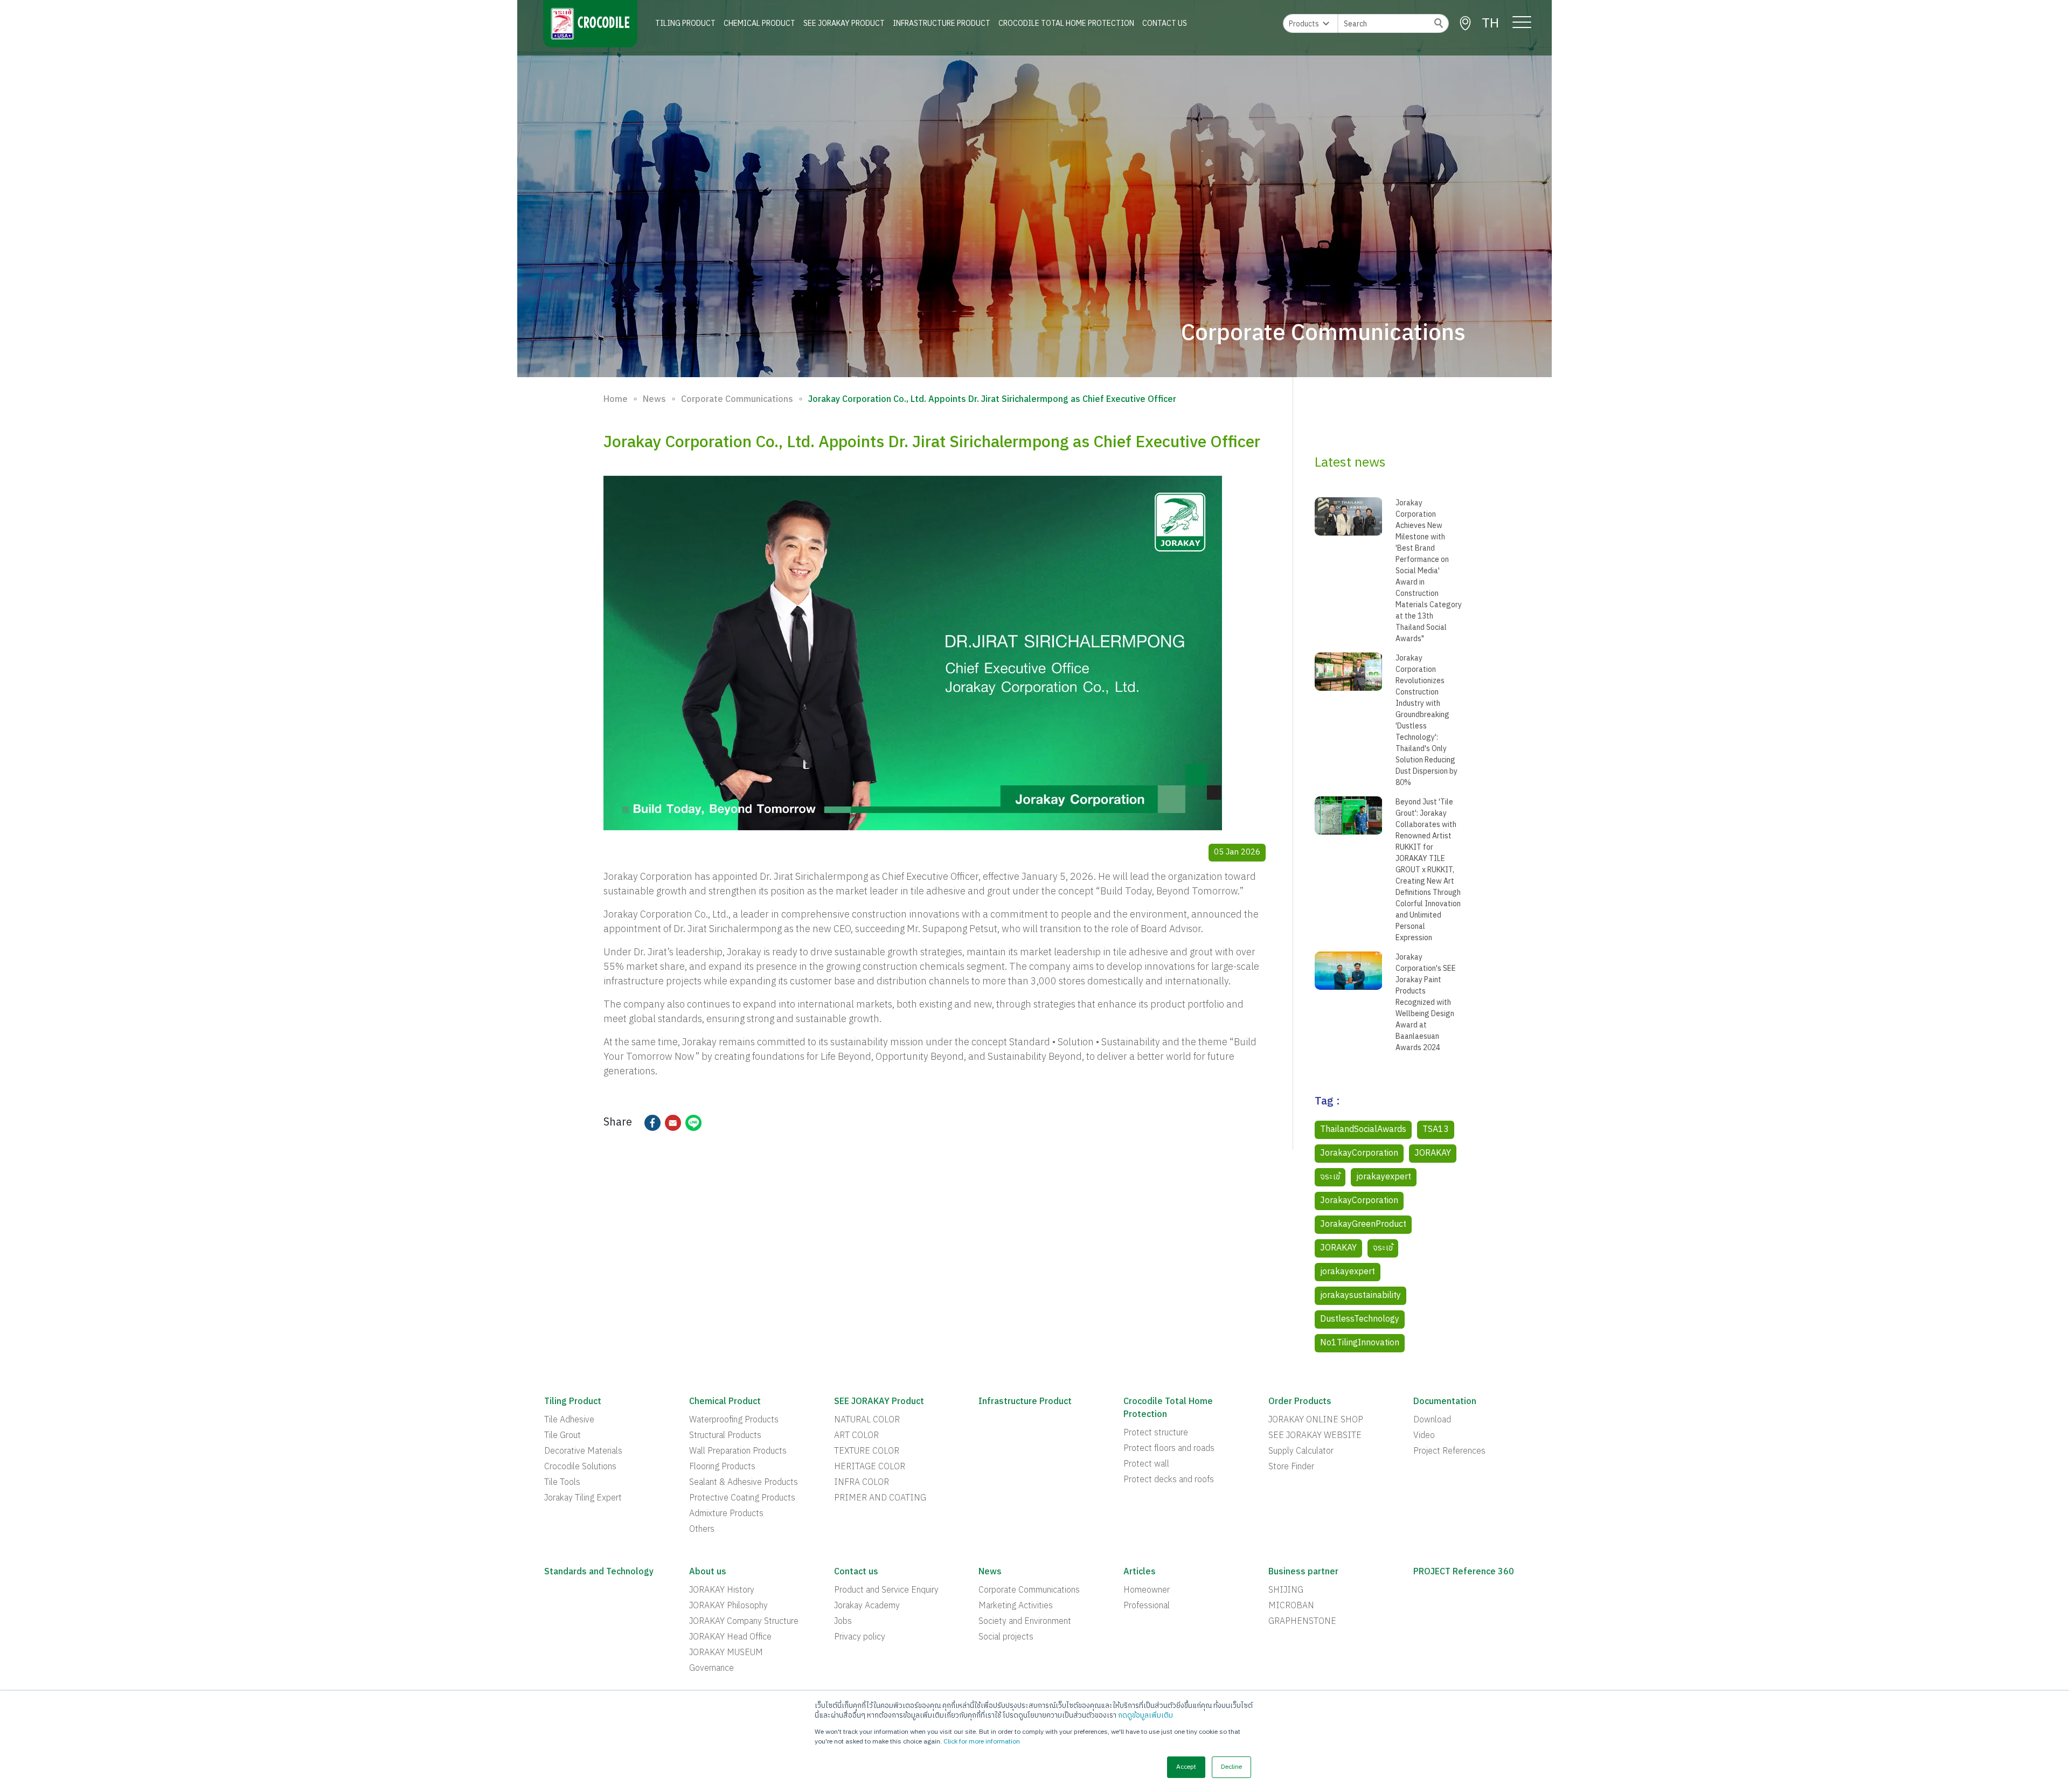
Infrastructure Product (942, 23)
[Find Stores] (1465, 23)
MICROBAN (1291, 1606)
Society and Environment (1025, 1622)
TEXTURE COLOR (867, 1451)
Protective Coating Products (742, 1498)
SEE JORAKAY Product (844, 23)
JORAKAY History (722, 1590)
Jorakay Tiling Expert (583, 1498)
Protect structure (1156, 1433)
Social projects (1006, 1637)
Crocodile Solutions (580, 1467)
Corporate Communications (737, 400)
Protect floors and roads (1169, 1449)
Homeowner (1147, 1590)
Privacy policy (860, 1637)
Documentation (1445, 1402)
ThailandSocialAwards (1363, 1130)
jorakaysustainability (1360, 1296)
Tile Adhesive (569, 1420)
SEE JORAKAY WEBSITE (1315, 1436)
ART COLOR (856, 1436)
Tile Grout (563, 1436)
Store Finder (1291, 1467)
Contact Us (1165, 23)
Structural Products (725, 1436)
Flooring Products (722, 1467)
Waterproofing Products (734, 1420)
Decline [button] (1231, 1767)
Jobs (843, 1622)
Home (616, 400)
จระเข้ (1330, 1177)
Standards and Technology (599, 1572)
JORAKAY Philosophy (728, 1606)
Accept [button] (1186, 1767)
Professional (1147, 1606)
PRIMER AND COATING (880, 1498)
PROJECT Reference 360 (1464, 1572)
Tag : (1327, 1102)
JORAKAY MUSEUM (726, 1653)
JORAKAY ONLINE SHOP (1316, 1420)
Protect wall (1146, 1464)
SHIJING (1286, 1590)
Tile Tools (562, 1483)
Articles (1140, 1572)
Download (1432, 1420)
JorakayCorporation (1359, 1153)
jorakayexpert (1384, 1177)
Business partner (1303, 1572)
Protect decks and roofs (1169, 1480)
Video (1424, 1436)
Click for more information (982, 1742)
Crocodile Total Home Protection (1066, 23)
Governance (711, 1669)
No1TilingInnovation (1360, 1343)
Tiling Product (685, 23)
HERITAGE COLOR (870, 1467)
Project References (1449, 1451)
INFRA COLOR (862, 1483)
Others (702, 1530)
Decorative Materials (583, 1451)
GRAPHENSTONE (1302, 1622)
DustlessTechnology (1360, 1319)
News (654, 400)
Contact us (856, 1572)
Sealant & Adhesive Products (744, 1483)
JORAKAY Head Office (730, 1637)
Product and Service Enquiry (886, 1590)
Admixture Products (726, 1514)
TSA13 (1436, 1130)
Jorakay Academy (867, 1606)
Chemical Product (759, 23)
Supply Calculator (1301, 1451)
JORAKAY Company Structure (744, 1622)
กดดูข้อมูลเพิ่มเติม (1145, 1715)
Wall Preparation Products (738, 1451)
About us (708, 1572)
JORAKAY (1433, 1153)
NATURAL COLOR (867, 1420)
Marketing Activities (1016, 1606)
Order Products (1300, 1402)
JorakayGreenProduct (1363, 1224)
